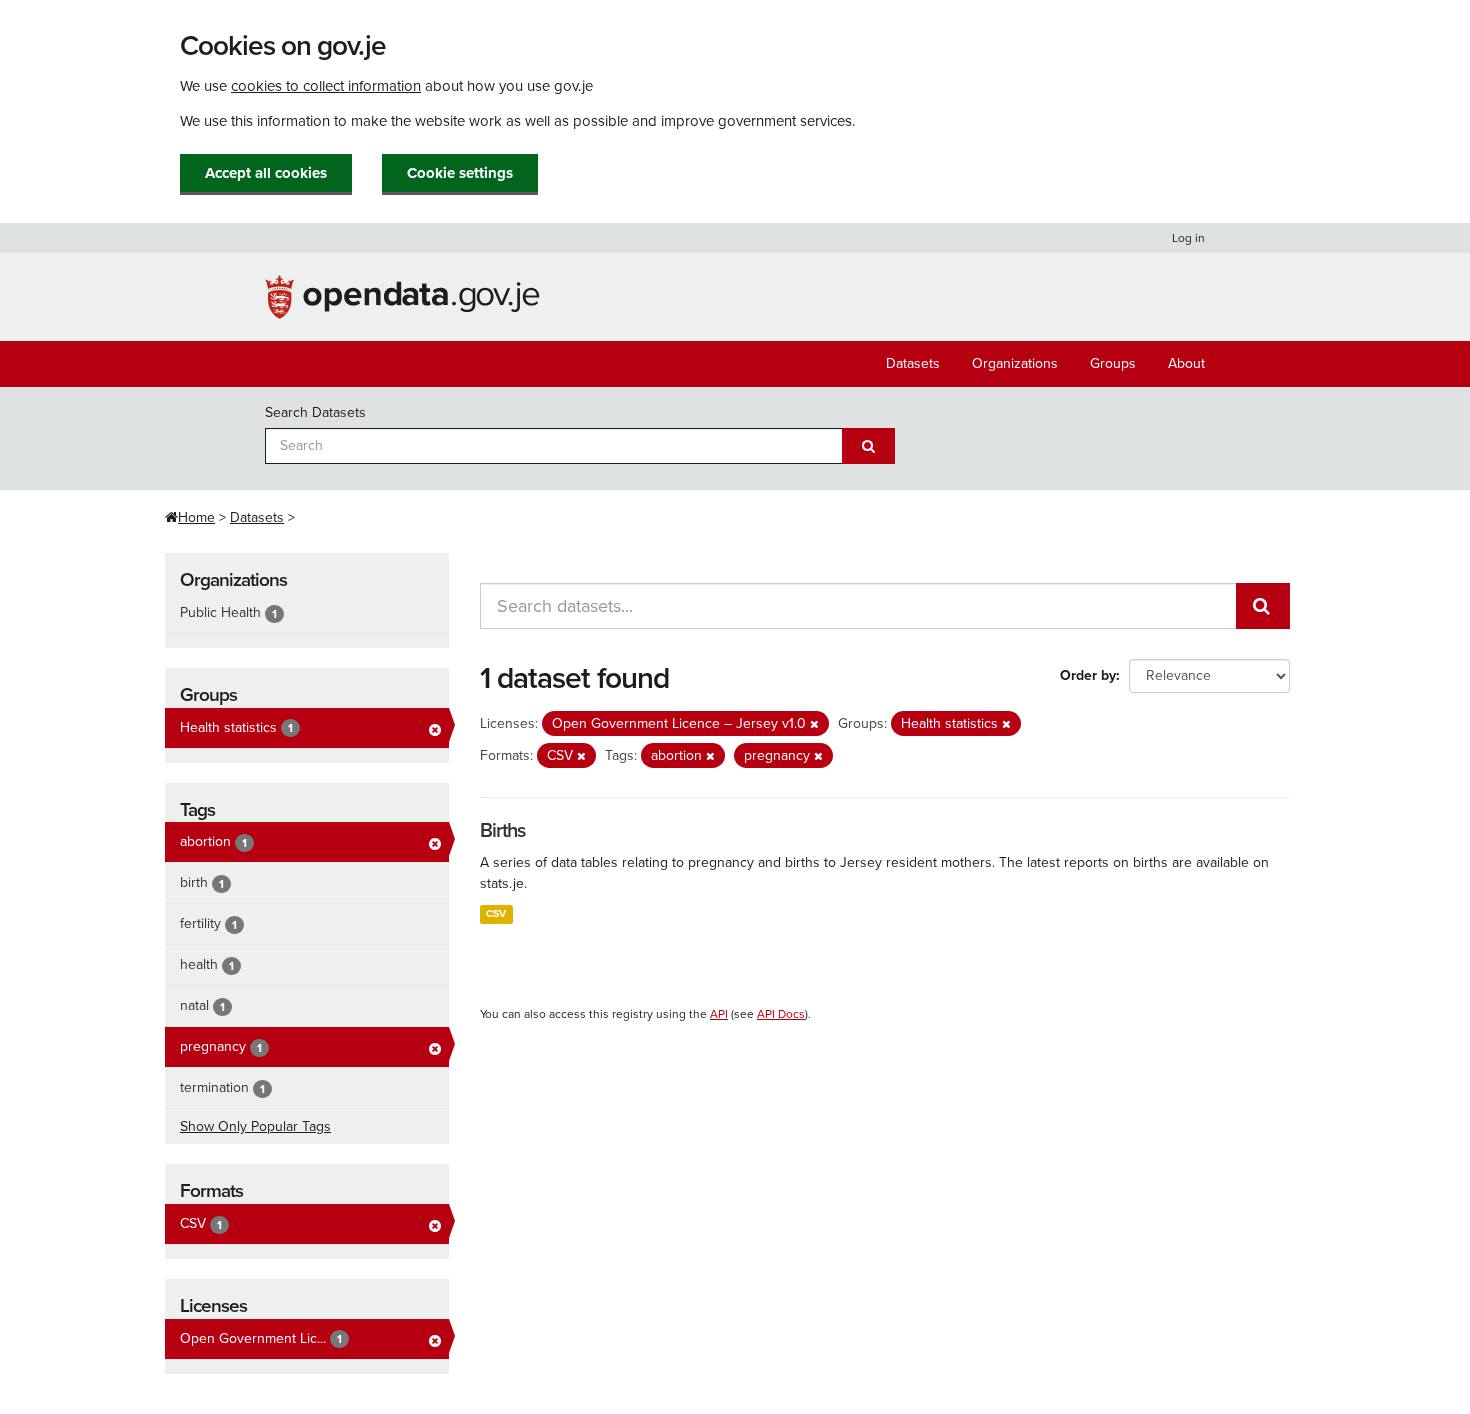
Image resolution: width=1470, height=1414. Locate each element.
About (1186, 363)
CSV (496, 913)
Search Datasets (315, 412)
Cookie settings (460, 173)
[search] (1263, 606)
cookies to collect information (326, 86)
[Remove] (814, 724)
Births (502, 831)
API (719, 1014)
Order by (1088, 675)
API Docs (781, 1014)
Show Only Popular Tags (255, 1126)
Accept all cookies (266, 173)
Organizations (1015, 363)
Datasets (913, 363)
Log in (1188, 238)
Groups (1113, 363)
